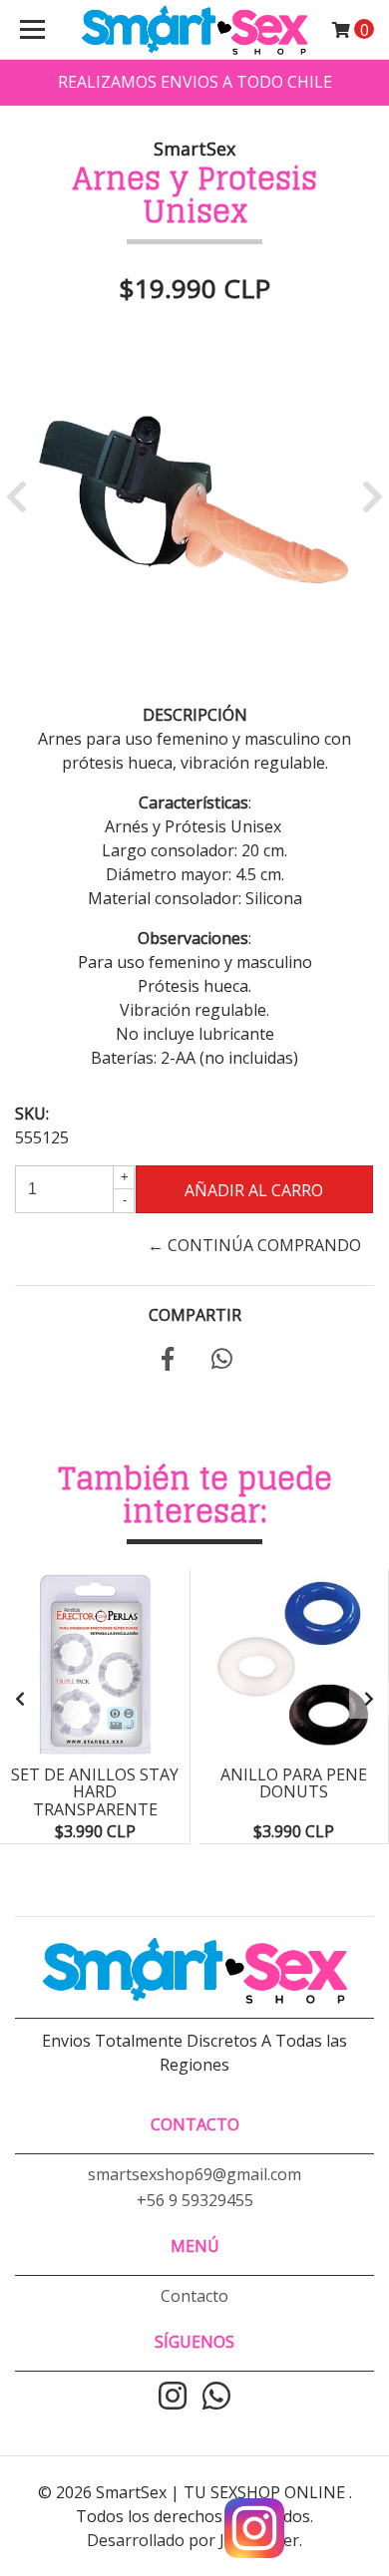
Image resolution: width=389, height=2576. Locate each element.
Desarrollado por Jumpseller (193, 2540)
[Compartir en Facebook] (168, 1362)
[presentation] (20, 1699)
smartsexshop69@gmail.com (194, 2174)
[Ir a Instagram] (173, 2398)
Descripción (195, 715)
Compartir (195, 1315)
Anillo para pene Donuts (294, 1783)
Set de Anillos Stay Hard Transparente (95, 1792)
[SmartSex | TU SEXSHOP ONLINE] (194, 30)
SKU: (32, 1114)
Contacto (194, 2296)
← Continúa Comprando (254, 1245)
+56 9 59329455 (195, 2200)
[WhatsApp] (216, 2398)
